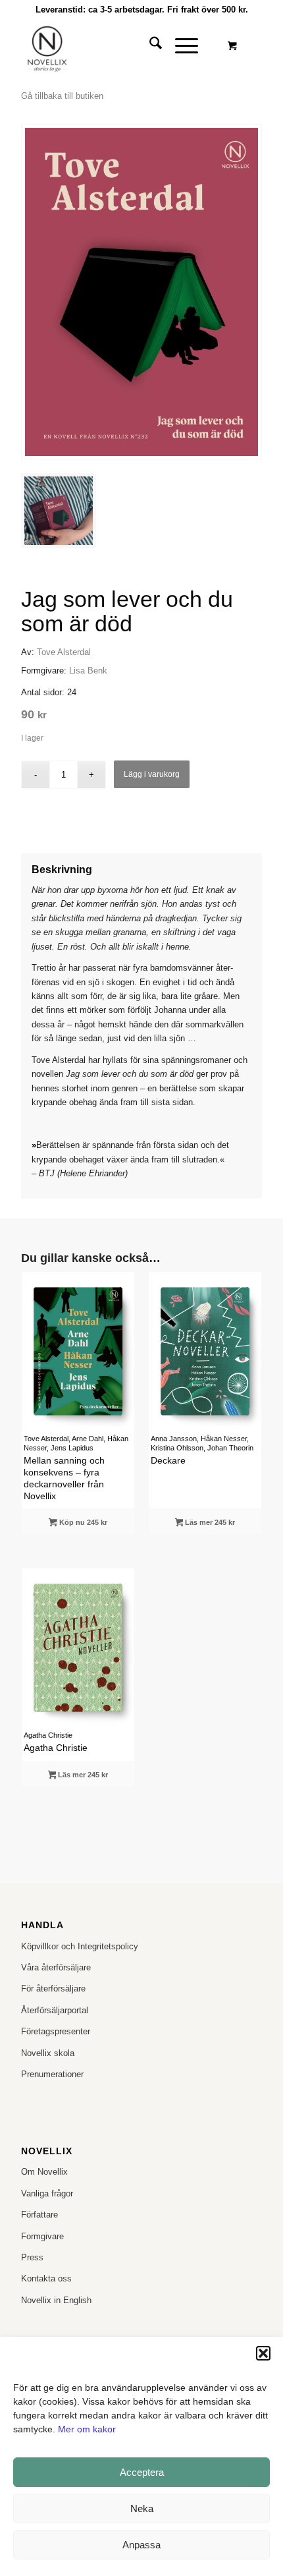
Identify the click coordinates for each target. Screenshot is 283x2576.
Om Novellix (44, 2172)
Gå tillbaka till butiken (62, 96)
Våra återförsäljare (56, 1967)
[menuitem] (149, 45)
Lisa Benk (88, 671)
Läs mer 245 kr (209, 1522)
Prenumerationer (52, 2074)
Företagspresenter (56, 2031)
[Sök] (149, 45)
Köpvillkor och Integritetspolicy (80, 1946)
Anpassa (141, 2545)
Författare (39, 2215)
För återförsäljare (53, 1989)
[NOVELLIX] (117, 45)
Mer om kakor (87, 2429)
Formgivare (42, 2236)
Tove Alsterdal (64, 652)
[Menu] (180, 45)
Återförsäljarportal (55, 2010)
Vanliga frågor (47, 2193)
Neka (142, 2508)
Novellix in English (56, 2300)
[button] (263, 2353)
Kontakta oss (46, 2278)
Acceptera (142, 2472)
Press (32, 2257)
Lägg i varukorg (152, 774)
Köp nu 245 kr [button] (82, 1522)
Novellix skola (48, 2053)
